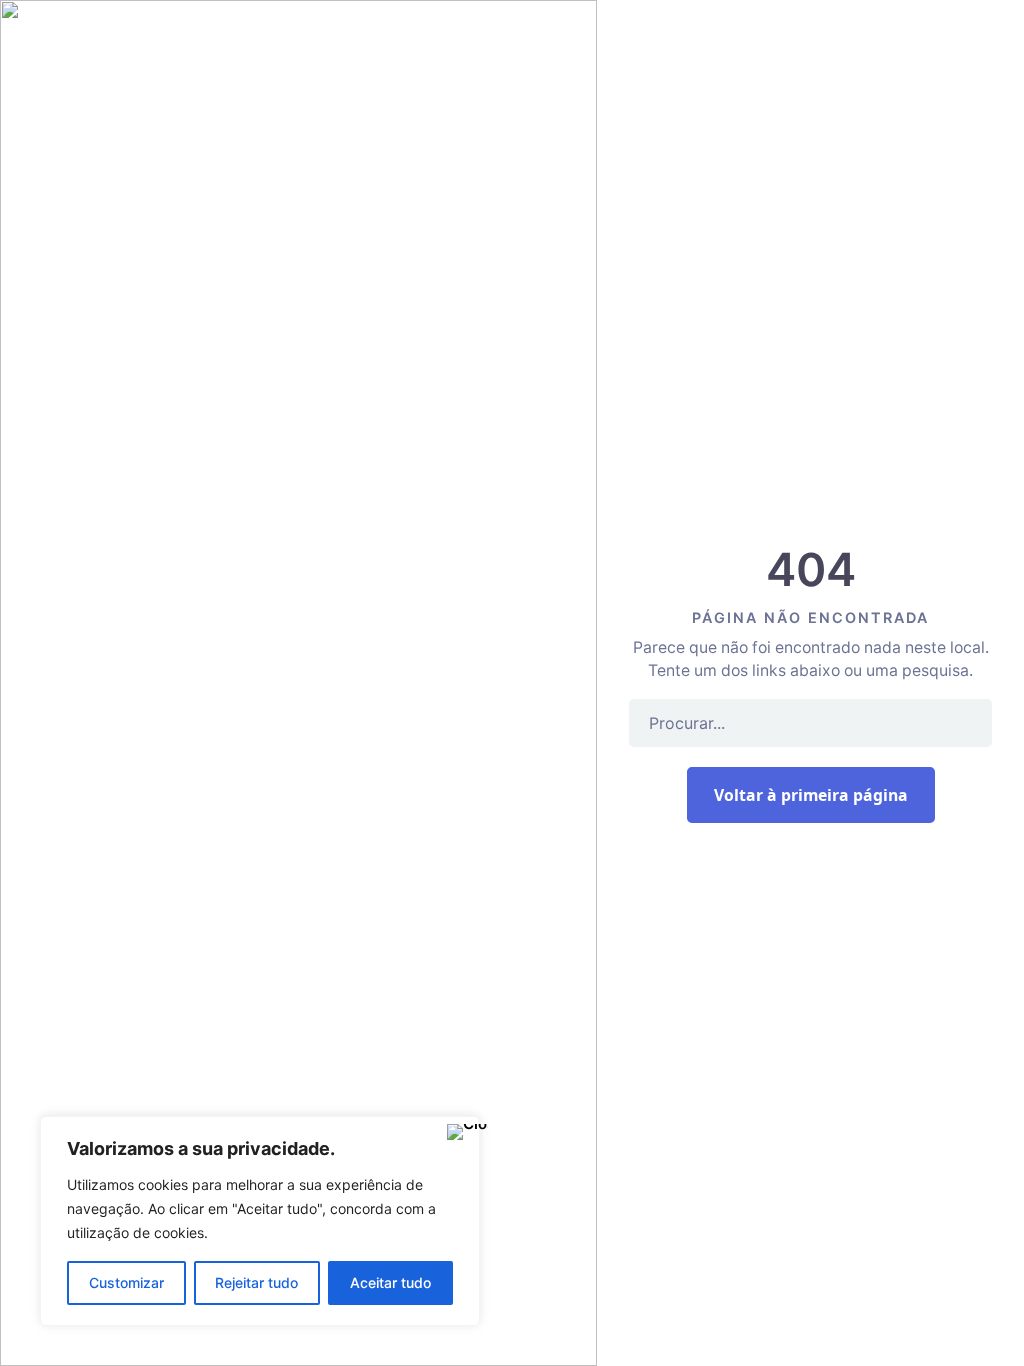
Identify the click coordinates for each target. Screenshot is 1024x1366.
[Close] (459, 1133)
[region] (260, 1221)
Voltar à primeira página (811, 795)
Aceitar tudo (390, 1282)
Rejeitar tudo (256, 1282)
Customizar (126, 1282)
